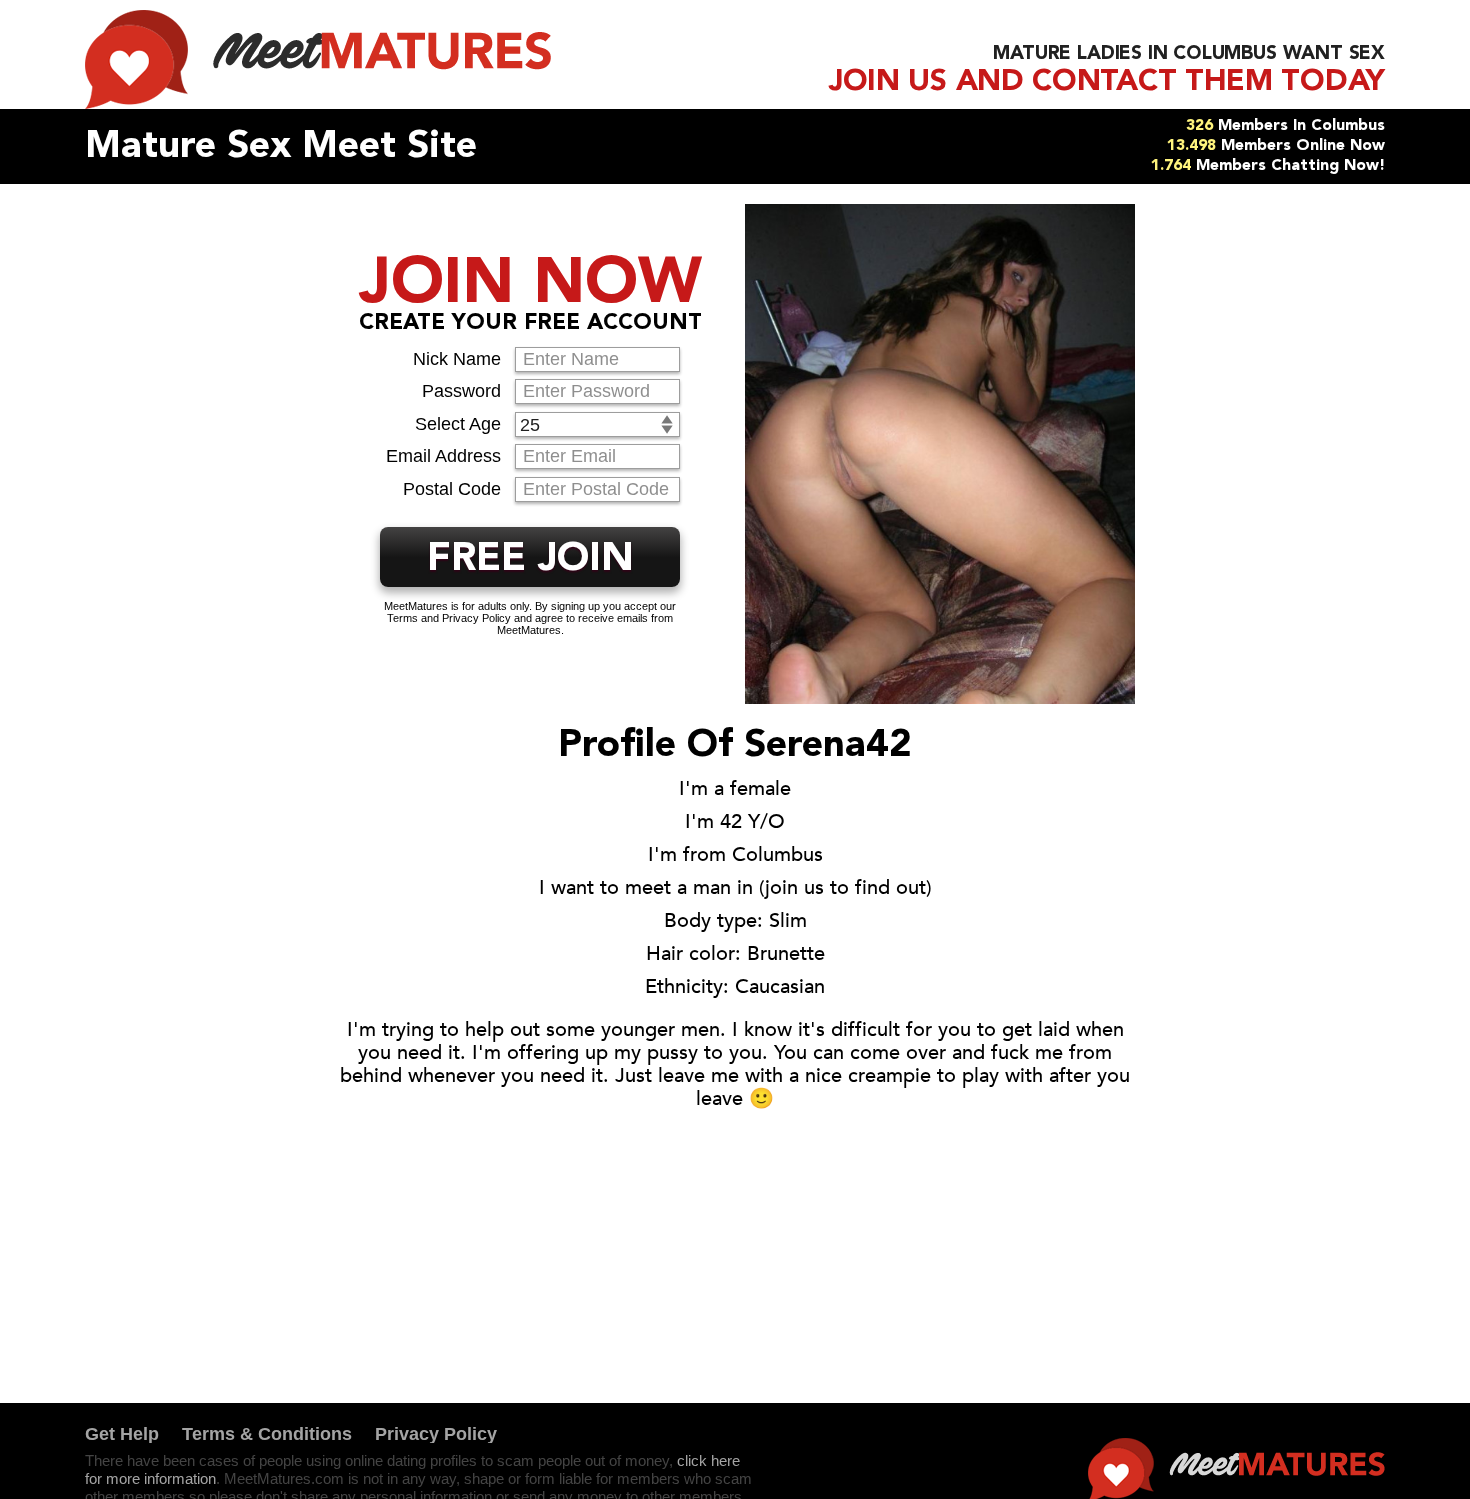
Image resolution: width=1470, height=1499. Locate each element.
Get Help (122, 1434)
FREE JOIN (530, 560)
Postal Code (452, 489)
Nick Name (457, 359)
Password (461, 391)
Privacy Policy (436, 1434)
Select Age (458, 424)
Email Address (443, 456)
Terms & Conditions (267, 1434)
